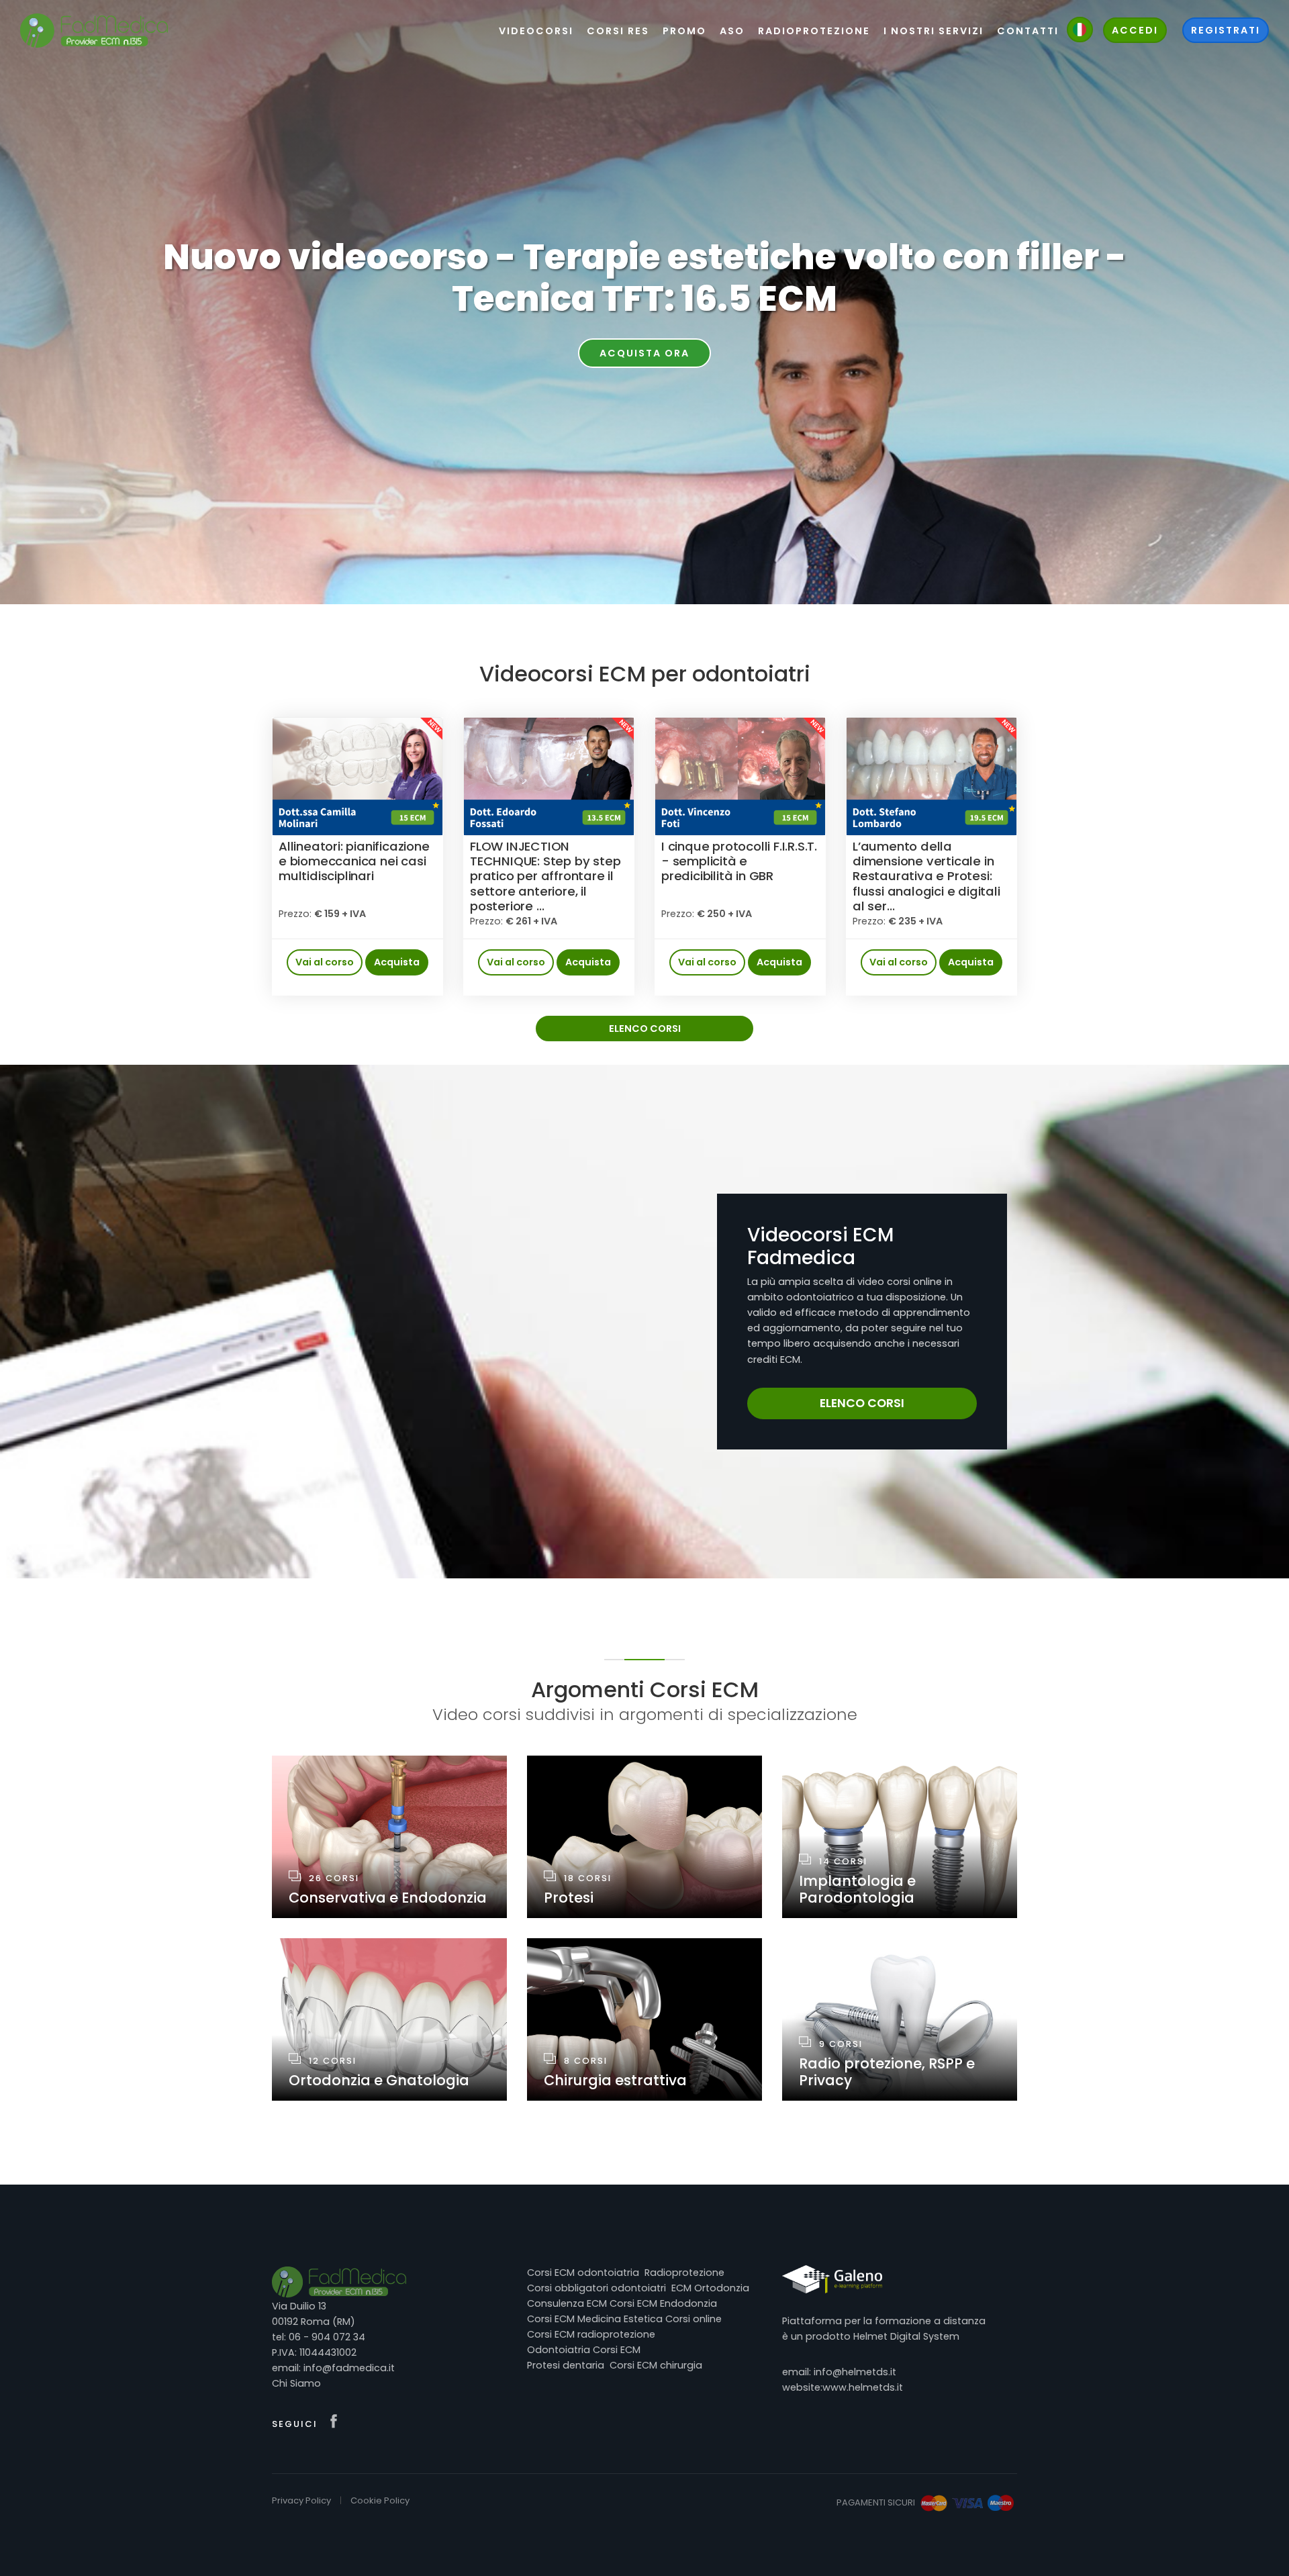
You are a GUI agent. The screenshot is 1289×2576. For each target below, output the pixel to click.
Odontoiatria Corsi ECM (584, 2350)
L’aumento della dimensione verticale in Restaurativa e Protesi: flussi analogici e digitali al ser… (926, 876)
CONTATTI (1028, 31)
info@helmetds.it (855, 2372)
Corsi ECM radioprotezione (591, 2334)
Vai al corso (325, 962)
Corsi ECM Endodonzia (663, 2303)
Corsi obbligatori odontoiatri (596, 2288)
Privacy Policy (301, 2500)
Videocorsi (536, 31)
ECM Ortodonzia (710, 2288)
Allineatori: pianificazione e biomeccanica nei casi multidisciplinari (354, 861)
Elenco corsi (645, 1029)
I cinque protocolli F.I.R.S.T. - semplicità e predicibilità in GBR (739, 861)
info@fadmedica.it (349, 2368)
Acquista (397, 962)
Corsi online (694, 2319)
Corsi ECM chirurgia (656, 2365)
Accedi (1135, 30)
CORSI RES (618, 31)
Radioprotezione (684, 2273)
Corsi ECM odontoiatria (583, 2273)
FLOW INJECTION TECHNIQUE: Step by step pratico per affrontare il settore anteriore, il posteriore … (545, 876)
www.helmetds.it (863, 2387)
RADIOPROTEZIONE (814, 31)
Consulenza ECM (567, 2303)
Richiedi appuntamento (644, 353)
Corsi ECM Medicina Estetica (595, 2319)
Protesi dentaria (566, 2365)
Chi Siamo (296, 2383)
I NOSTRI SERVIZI (934, 31)
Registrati (1226, 30)
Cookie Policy (380, 2500)
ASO (732, 31)
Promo (684, 31)
